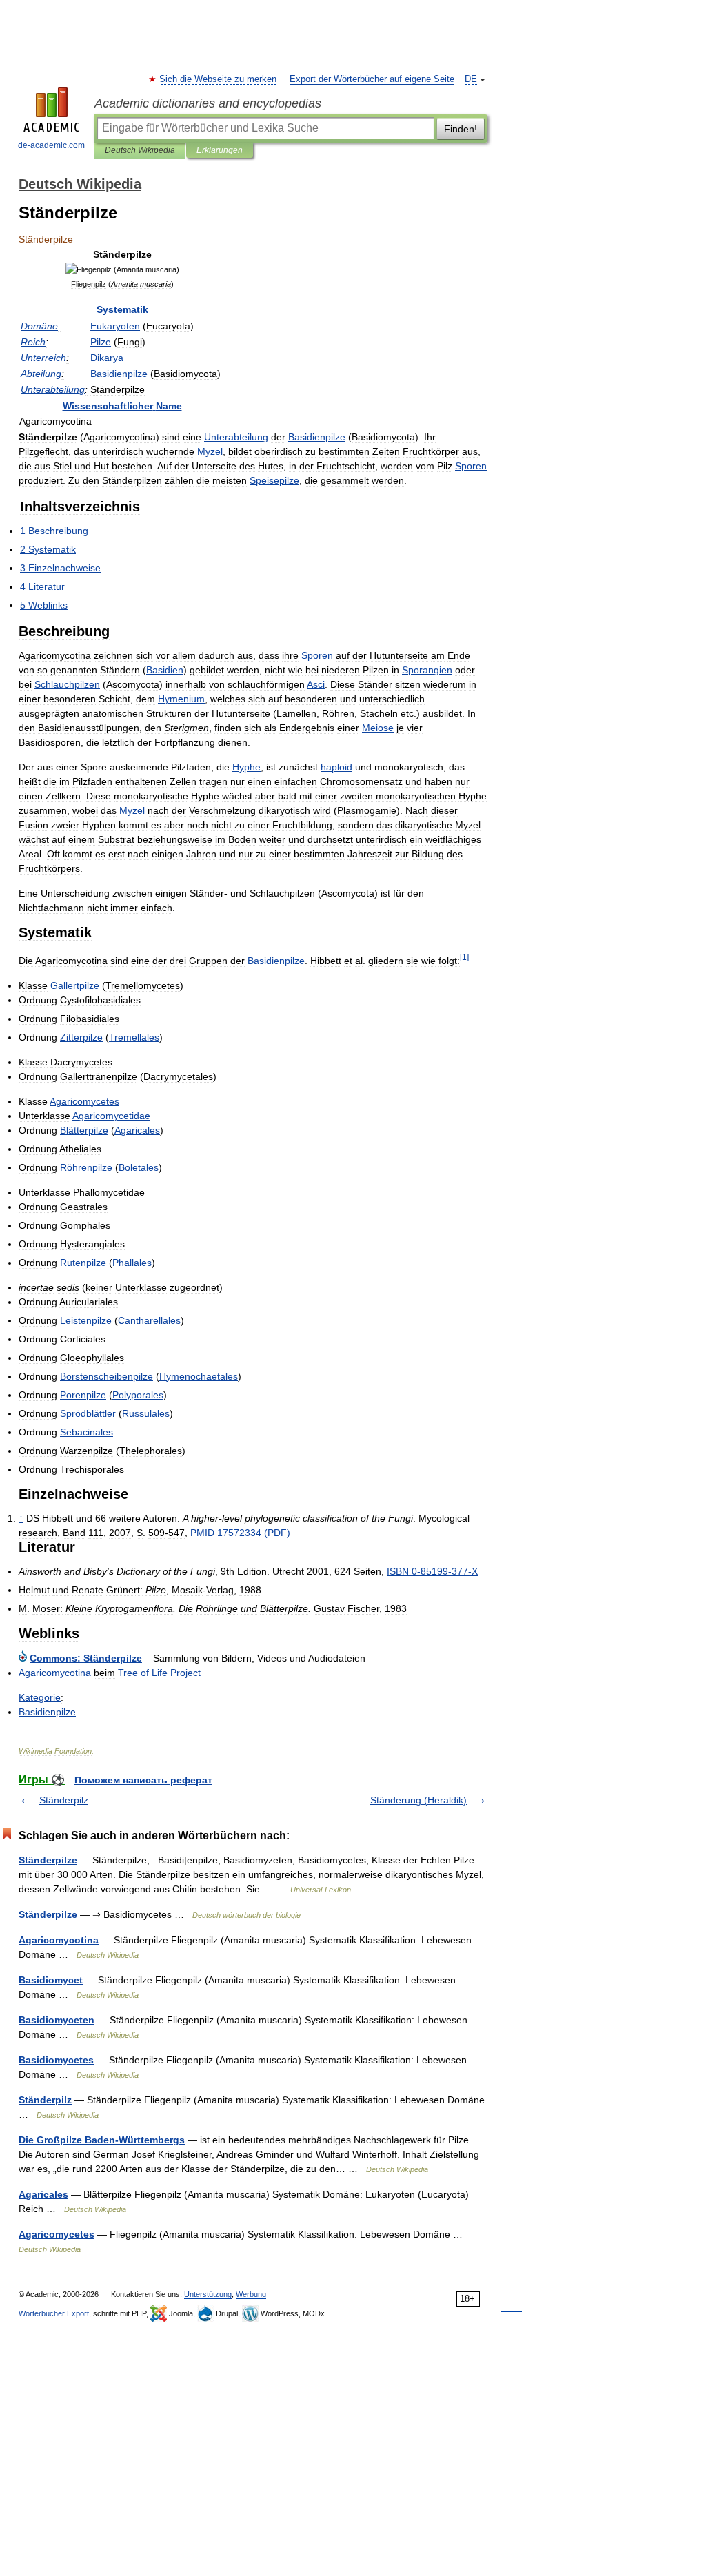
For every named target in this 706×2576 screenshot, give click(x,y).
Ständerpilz (64, 1800)
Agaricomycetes (57, 2234)
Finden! (461, 129)
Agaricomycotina (59, 1940)
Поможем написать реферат (143, 1780)
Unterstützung (208, 2294)
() (277, 1533)
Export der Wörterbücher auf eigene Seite (372, 79)
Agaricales (43, 2194)
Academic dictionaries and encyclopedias (208, 103)
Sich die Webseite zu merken (219, 79)
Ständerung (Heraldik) (418, 1800)
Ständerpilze (48, 1860)
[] (464, 957)
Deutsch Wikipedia (140, 150)
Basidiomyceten (57, 2020)
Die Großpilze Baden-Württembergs (102, 2140)
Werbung (251, 2294)
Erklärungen (220, 150)
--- (432, 1571)
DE (471, 79)
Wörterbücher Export (54, 2313)
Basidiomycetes (56, 2060)
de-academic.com (51, 145)
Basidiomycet (51, 1980)
